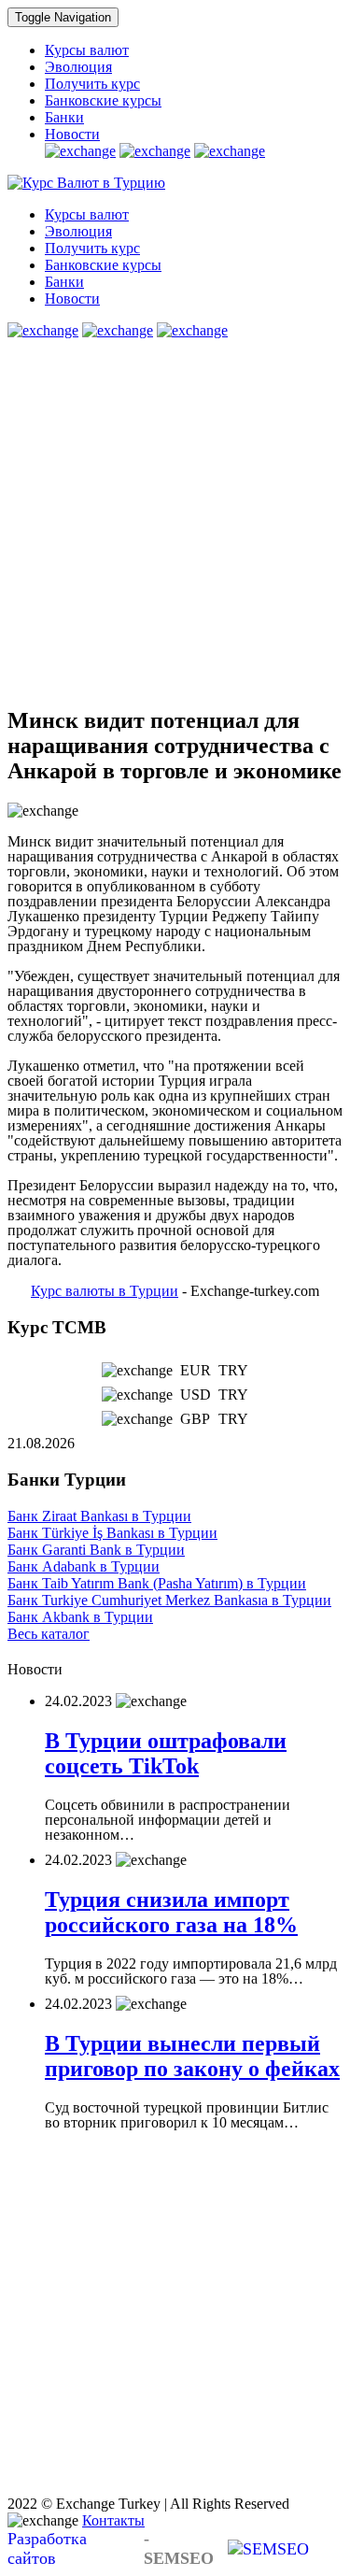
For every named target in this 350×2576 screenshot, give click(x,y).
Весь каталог (49, 1634)
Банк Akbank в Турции (80, 1617)
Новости (72, 134)
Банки (64, 117)
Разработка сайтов (111, 2548)
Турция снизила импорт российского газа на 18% (171, 1912)
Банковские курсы (103, 100)
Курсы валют (87, 50)
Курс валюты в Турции (105, 1291)
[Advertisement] (175, 514)
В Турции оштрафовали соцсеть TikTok (166, 1753)
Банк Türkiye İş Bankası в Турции (112, 1533)
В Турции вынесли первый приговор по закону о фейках (192, 2056)
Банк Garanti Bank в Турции (96, 1550)
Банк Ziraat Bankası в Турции (99, 1516)
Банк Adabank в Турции (84, 1566)
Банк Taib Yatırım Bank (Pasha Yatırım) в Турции (157, 1583)
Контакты (113, 2520)
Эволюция (78, 67)
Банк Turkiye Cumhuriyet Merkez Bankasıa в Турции (169, 1600)
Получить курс (92, 84)
